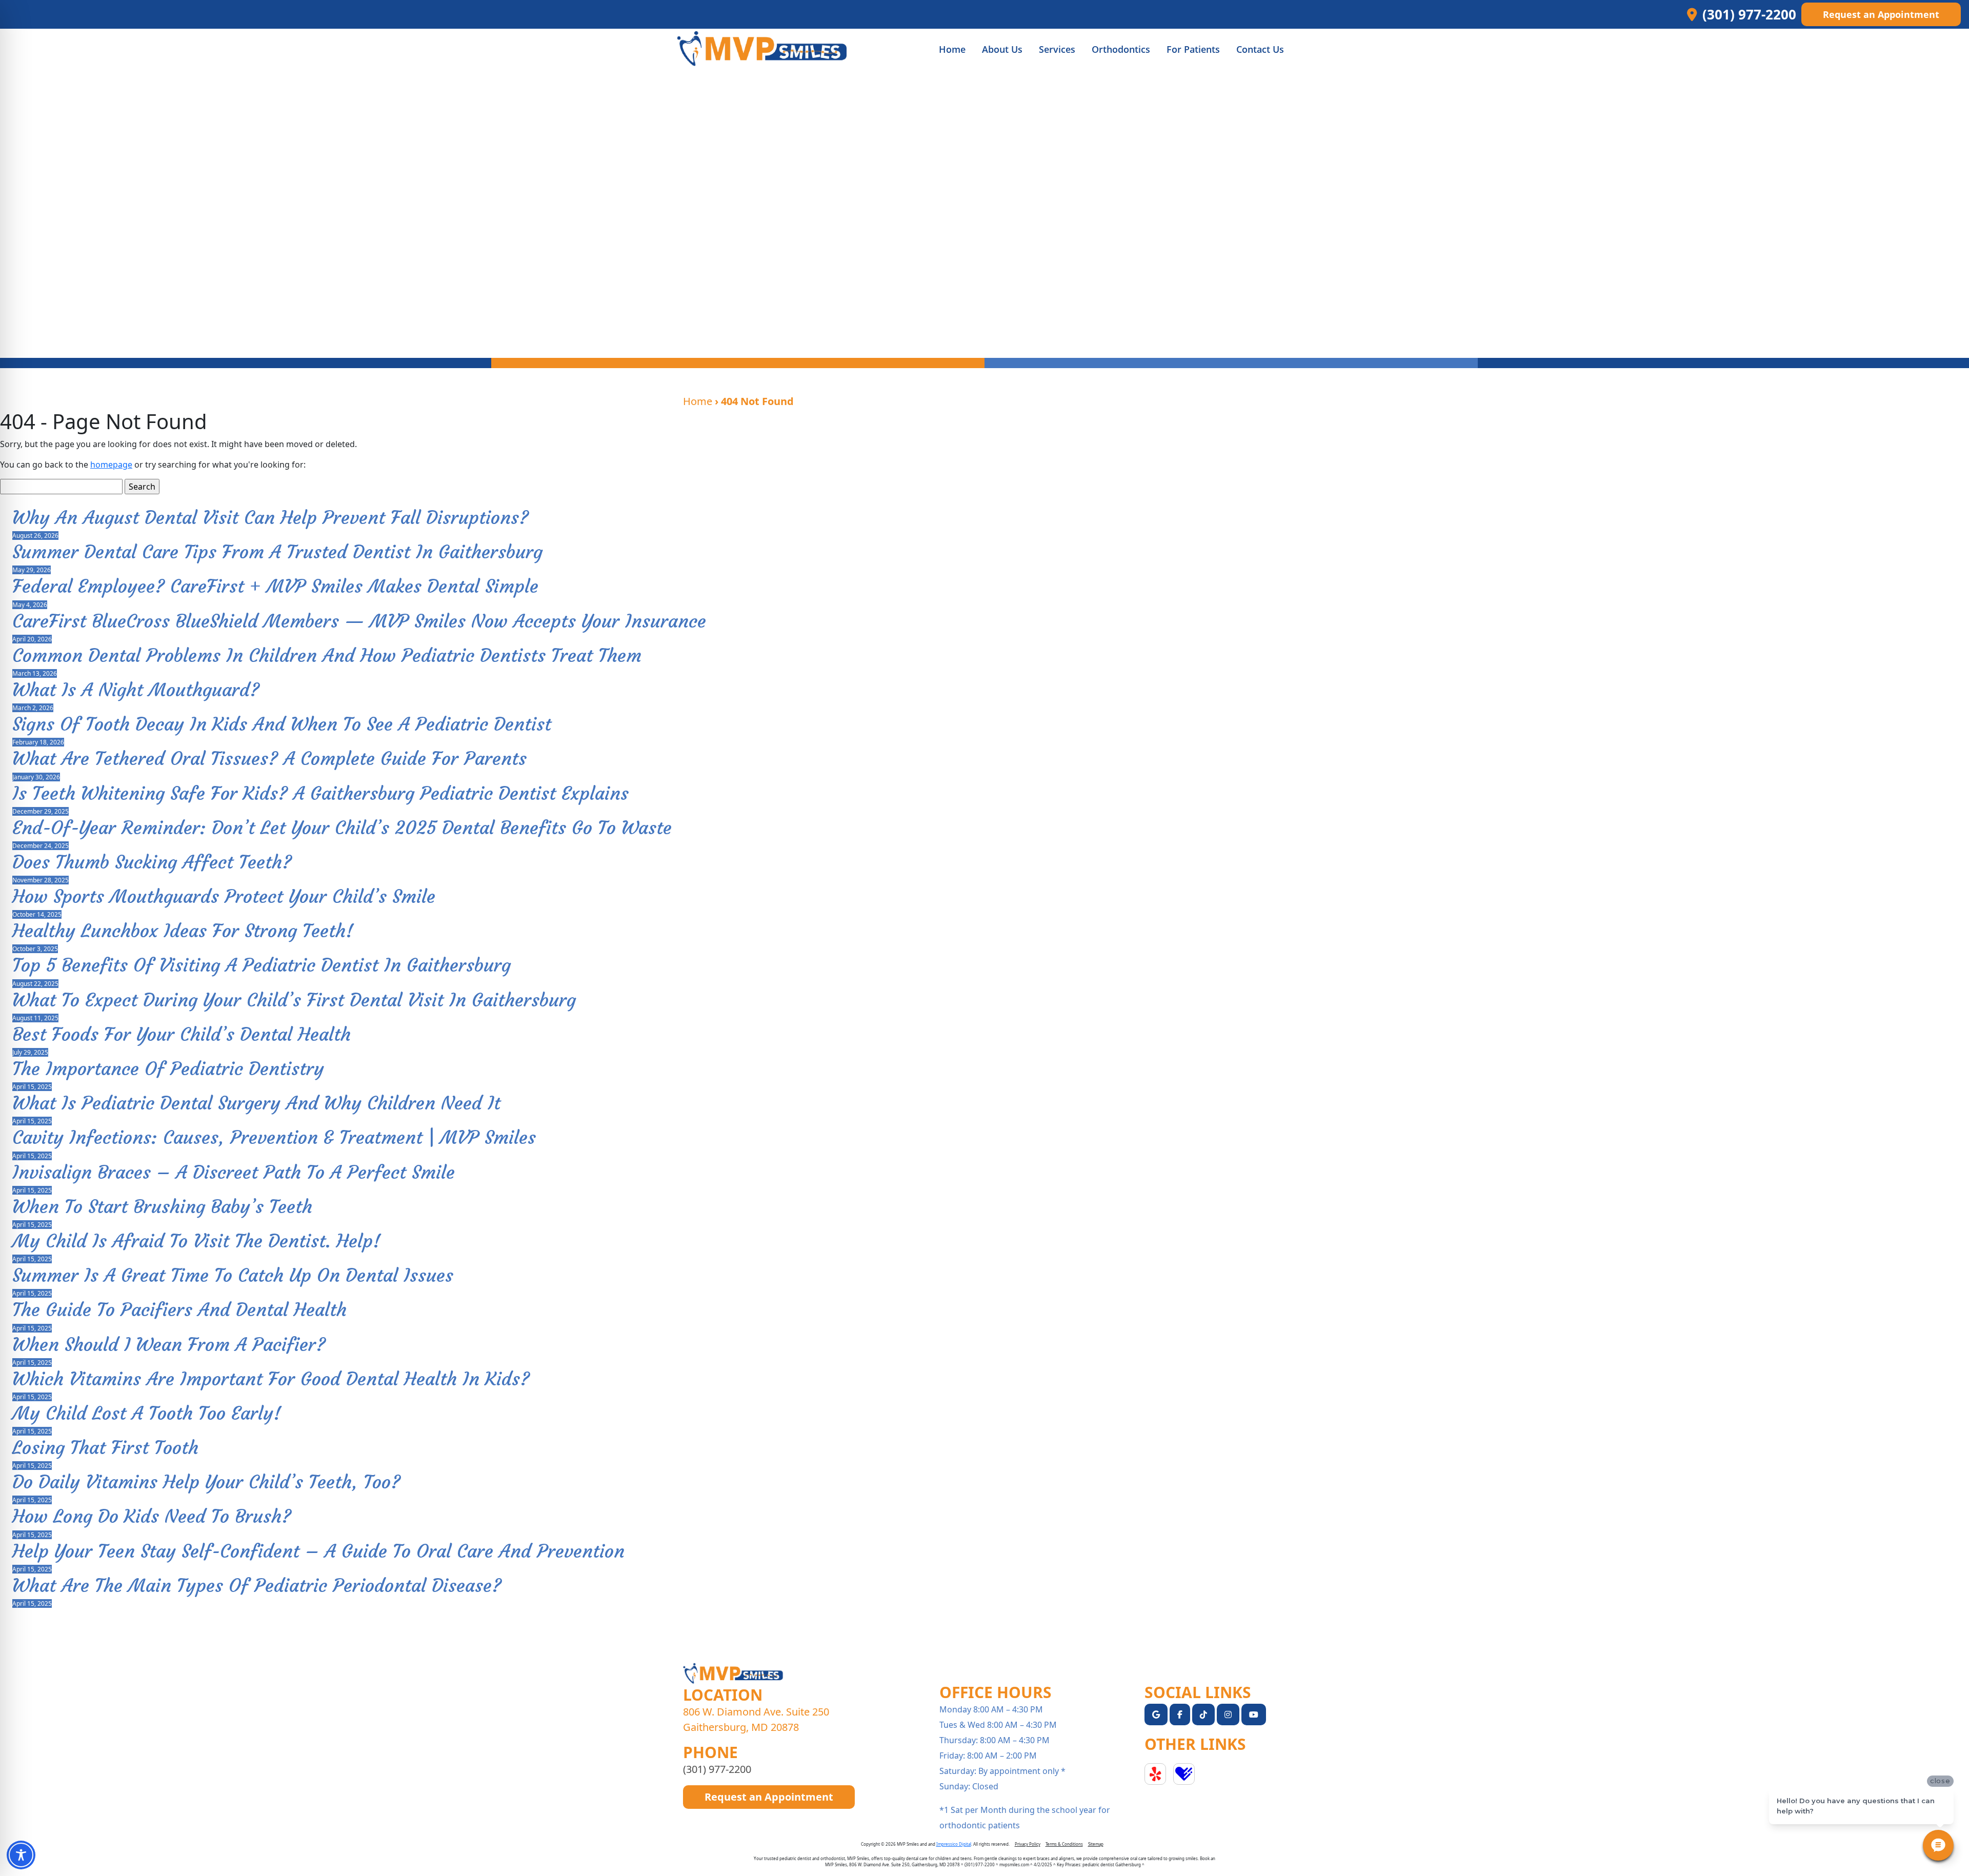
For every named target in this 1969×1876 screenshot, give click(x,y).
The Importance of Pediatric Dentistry (168, 1069)
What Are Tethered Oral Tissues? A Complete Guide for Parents (269, 759)
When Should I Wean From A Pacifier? (169, 1345)
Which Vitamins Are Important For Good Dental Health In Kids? (271, 1379)
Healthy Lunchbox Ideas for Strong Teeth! (183, 931)
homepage (111, 465)
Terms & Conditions (1064, 1844)
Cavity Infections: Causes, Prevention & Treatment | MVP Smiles (274, 1137)
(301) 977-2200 (717, 1769)
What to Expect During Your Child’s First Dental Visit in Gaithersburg (294, 1000)
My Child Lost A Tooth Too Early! (147, 1413)
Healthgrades (1184, 1774)
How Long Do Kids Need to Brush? (152, 1516)
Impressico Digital (954, 1844)
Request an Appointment (1881, 14)
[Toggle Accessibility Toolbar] (21, 1855)
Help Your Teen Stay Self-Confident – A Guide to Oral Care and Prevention (318, 1551)
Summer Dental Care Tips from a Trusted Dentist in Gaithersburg (277, 552)
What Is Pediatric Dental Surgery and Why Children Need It (256, 1103)
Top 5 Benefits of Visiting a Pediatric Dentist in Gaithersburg (262, 965)
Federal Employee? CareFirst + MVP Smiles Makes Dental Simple (275, 586)
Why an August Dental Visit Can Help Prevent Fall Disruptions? (270, 518)
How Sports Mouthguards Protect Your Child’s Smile (224, 896)
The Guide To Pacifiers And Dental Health (179, 1310)
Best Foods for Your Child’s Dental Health (182, 1034)
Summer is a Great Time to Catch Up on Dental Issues (233, 1275)
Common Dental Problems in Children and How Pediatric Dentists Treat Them (327, 655)
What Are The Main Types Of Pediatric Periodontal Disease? (257, 1586)
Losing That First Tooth (105, 1448)
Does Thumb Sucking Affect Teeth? (152, 862)
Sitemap (1096, 1844)
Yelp (1155, 1774)
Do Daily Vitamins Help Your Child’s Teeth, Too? (206, 1482)
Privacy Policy (1028, 1844)
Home (698, 401)
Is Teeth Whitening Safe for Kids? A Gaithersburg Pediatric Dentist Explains (320, 793)
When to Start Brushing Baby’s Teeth (162, 1207)
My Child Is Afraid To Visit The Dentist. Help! (196, 1241)
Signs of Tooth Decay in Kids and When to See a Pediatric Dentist (282, 724)
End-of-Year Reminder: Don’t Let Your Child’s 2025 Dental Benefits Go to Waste (342, 828)
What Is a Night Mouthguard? (136, 690)
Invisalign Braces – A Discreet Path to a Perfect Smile (234, 1172)
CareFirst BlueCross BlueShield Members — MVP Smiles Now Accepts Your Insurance (359, 621)
